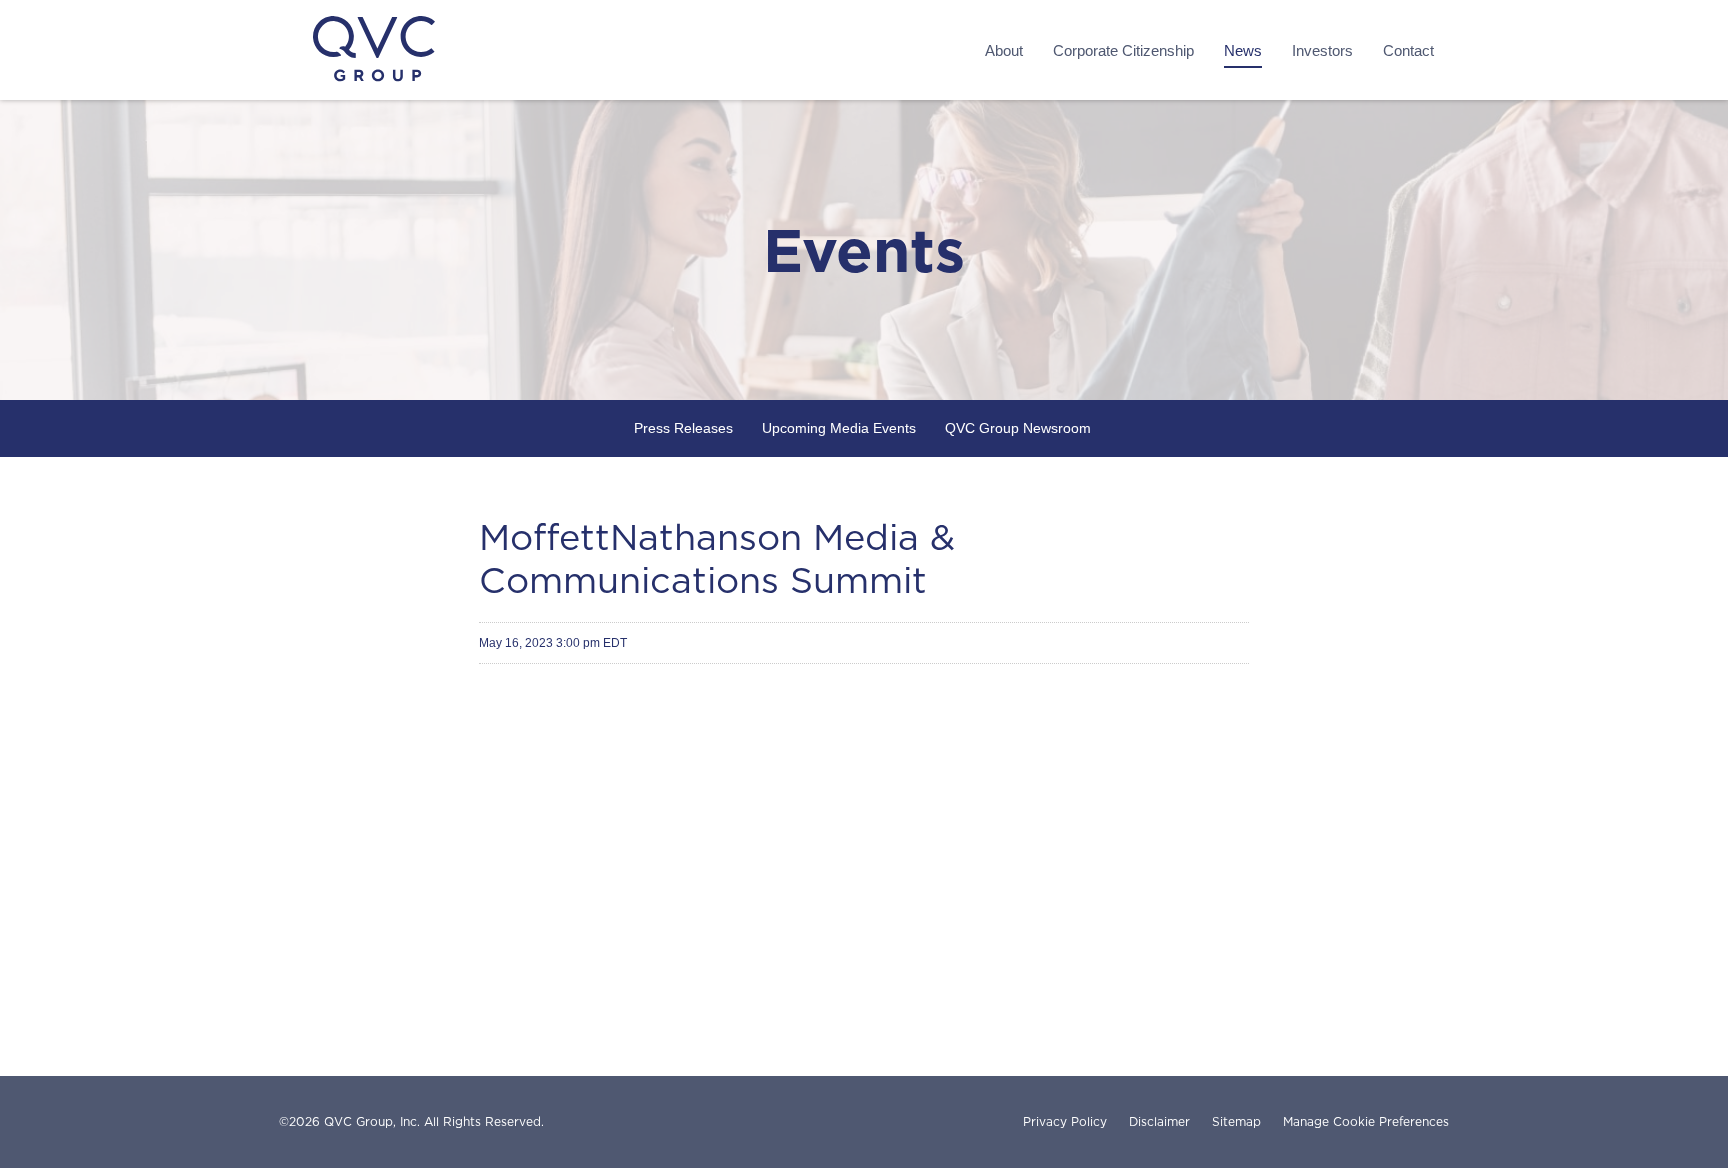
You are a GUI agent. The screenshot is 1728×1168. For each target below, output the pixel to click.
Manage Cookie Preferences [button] (1366, 1122)
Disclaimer (1159, 1122)
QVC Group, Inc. (372, 1121)
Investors (1322, 50)
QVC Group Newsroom (1018, 428)
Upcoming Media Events (839, 428)
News (1243, 50)
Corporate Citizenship (1123, 50)
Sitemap (1236, 1122)
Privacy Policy (1065, 1122)
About (1004, 50)
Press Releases (683, 428)
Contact (1408, 50)
